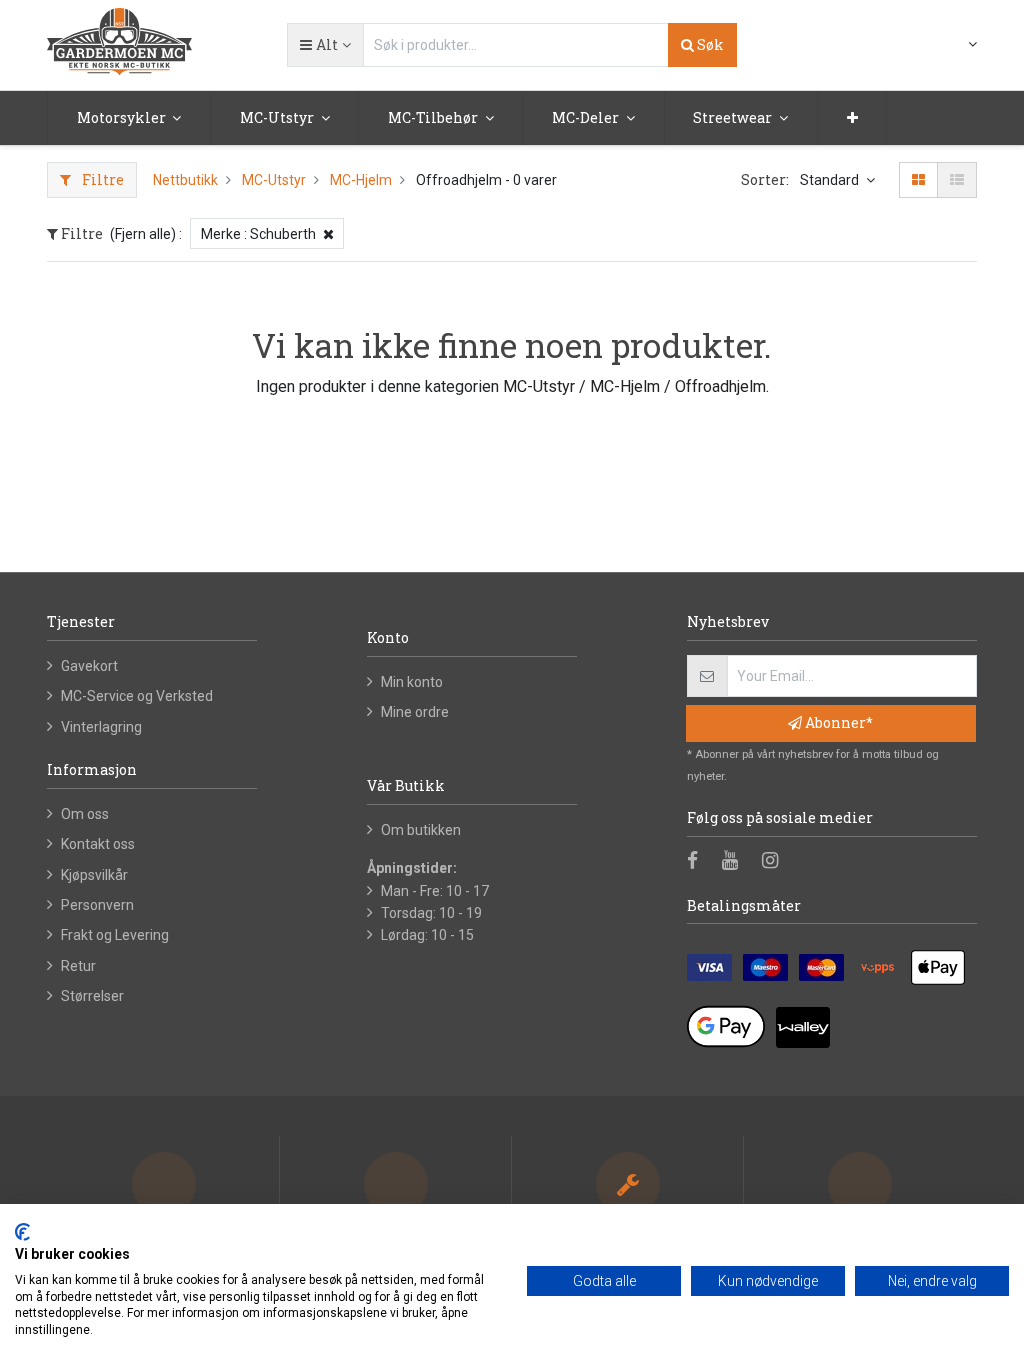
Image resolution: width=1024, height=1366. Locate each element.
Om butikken (421, 830)
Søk (709, 44)
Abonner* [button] (837, 722)
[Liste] (957, 180)
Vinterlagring (101, 727)
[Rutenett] (918, 180)
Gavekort (89, 666)
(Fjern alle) (143, 234)
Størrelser (92, 996)
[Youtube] (736, 862)
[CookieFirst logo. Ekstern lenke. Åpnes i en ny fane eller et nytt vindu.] (22, 1232)
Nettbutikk (185, 180)
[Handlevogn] (924, 46)
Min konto (412, 682)
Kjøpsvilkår (94, 875)
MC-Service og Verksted (137, 696)
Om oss (85, 814)
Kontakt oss (98, 844)
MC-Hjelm (361, 180)
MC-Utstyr (274, 180)
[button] (325, 45)
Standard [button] (831, 180)
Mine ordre (415, 712)
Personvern (97, 905)
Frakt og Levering (115, 935)
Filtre (101, 179)
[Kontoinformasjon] (960, 44)
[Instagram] (776, 862)
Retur (78, 966)
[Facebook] (699, 862)
